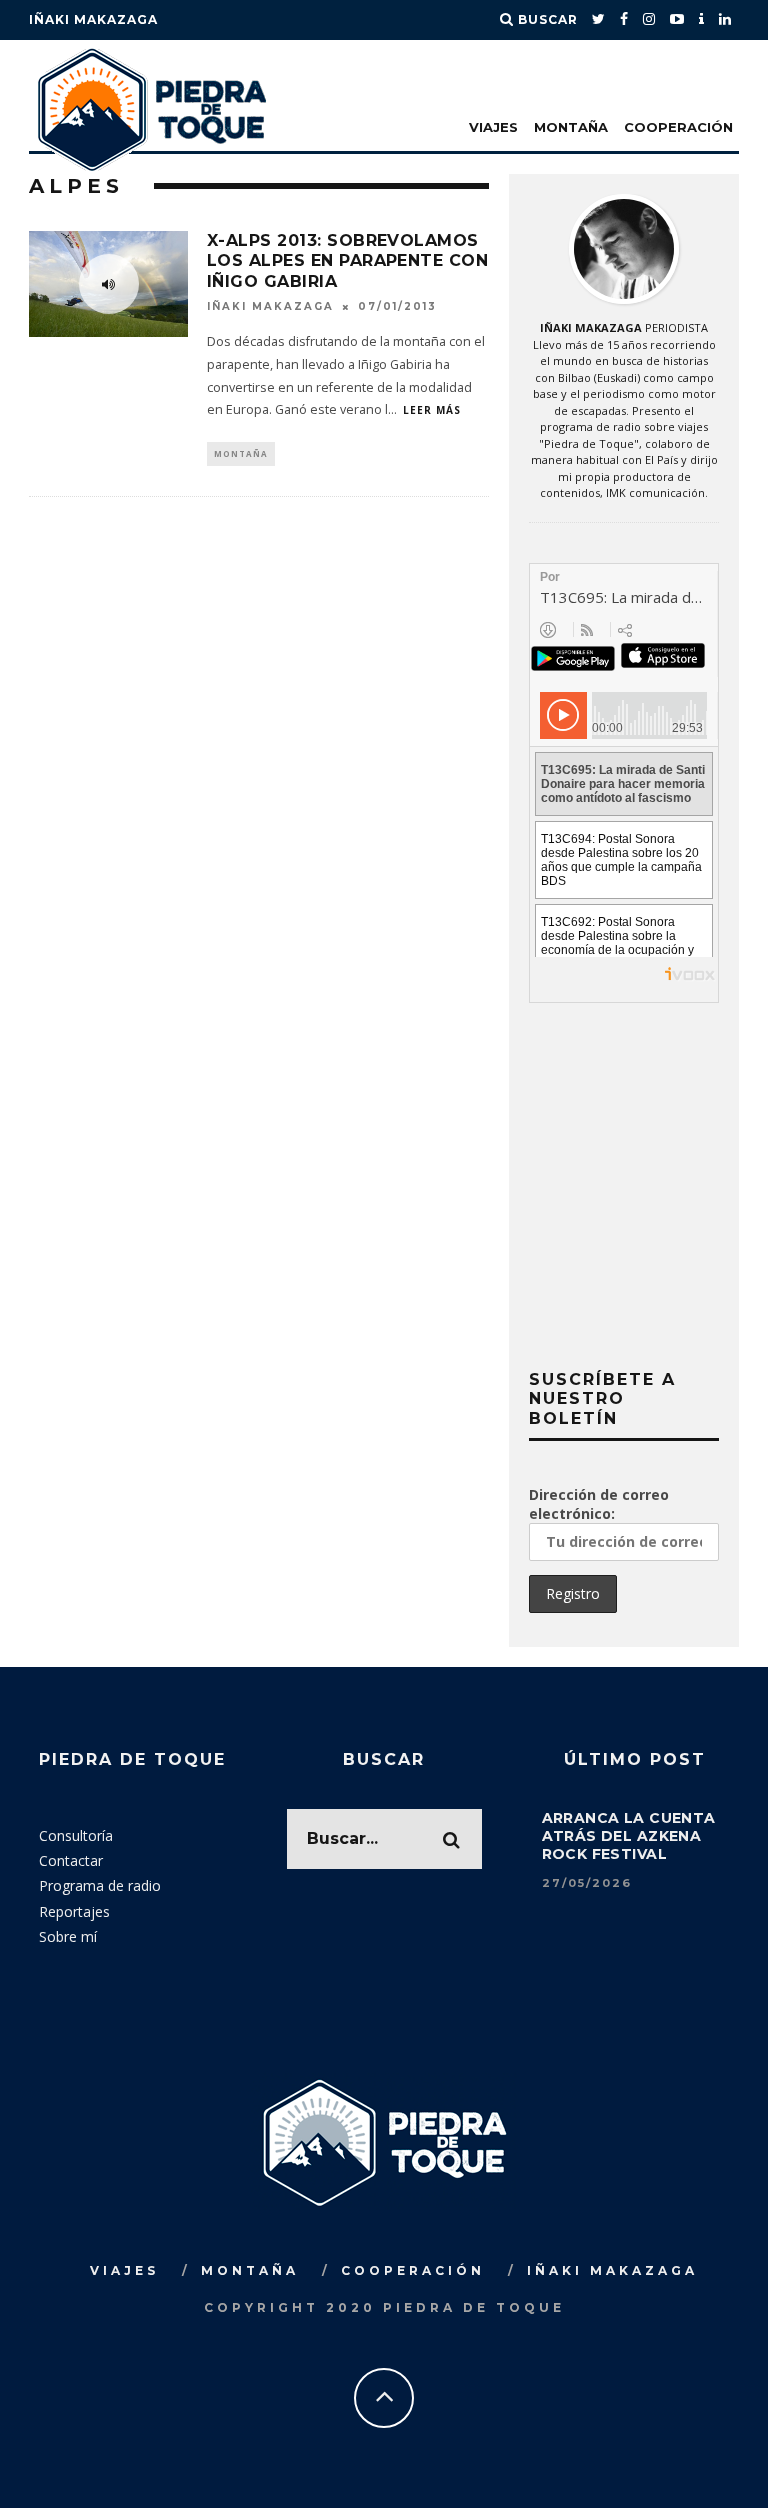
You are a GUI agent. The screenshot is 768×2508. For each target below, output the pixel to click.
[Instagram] (649, 20)
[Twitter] (599, 20)
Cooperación (678, 127)
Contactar (71, 1860)
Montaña (571, 127)
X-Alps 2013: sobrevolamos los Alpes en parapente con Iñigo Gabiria (347, 261)
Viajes (493, 127)
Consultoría (76, 1835)
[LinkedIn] (725, 20)
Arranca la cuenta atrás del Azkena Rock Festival (629, 1836)
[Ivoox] (702, 20)
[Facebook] (624, 20)
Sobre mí (68, 1936)
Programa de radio (100, 1885)
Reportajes (74, 1911)
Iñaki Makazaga (93, 19)
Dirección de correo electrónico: (599, 1504)
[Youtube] (677, 20)
